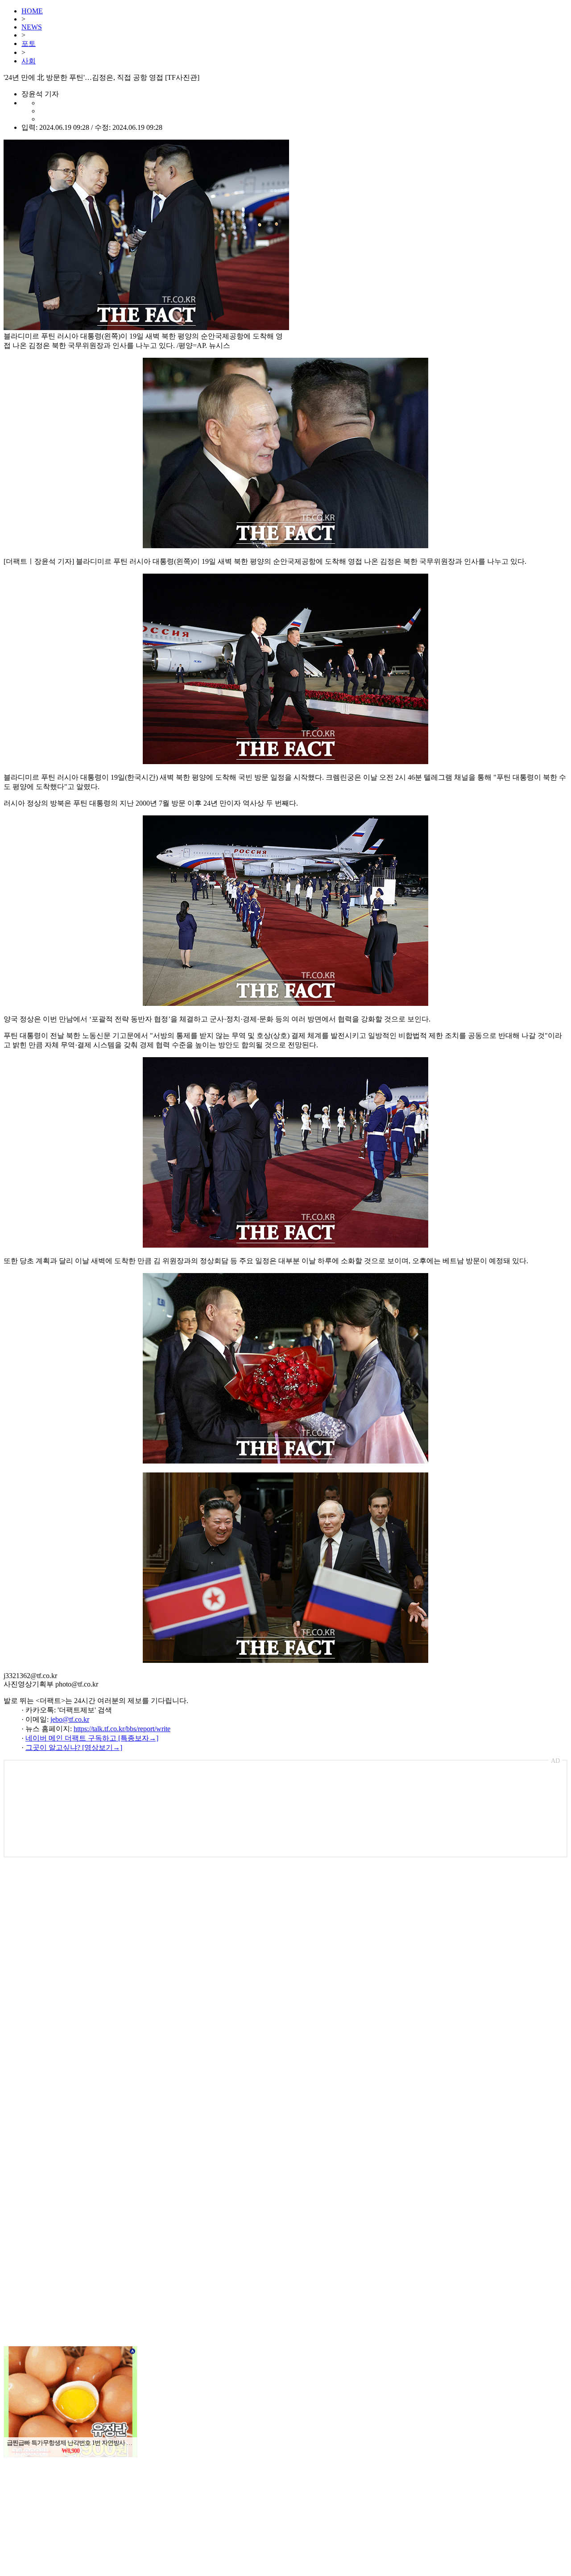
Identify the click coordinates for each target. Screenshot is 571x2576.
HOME (32, 11)
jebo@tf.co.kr (70, 1719)
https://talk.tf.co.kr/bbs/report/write (122, 1729)
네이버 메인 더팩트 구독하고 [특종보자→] (92, 1738)
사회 (29, 61)
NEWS (32, 27)
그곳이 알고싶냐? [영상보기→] (74, 1747)
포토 (29, 43)
